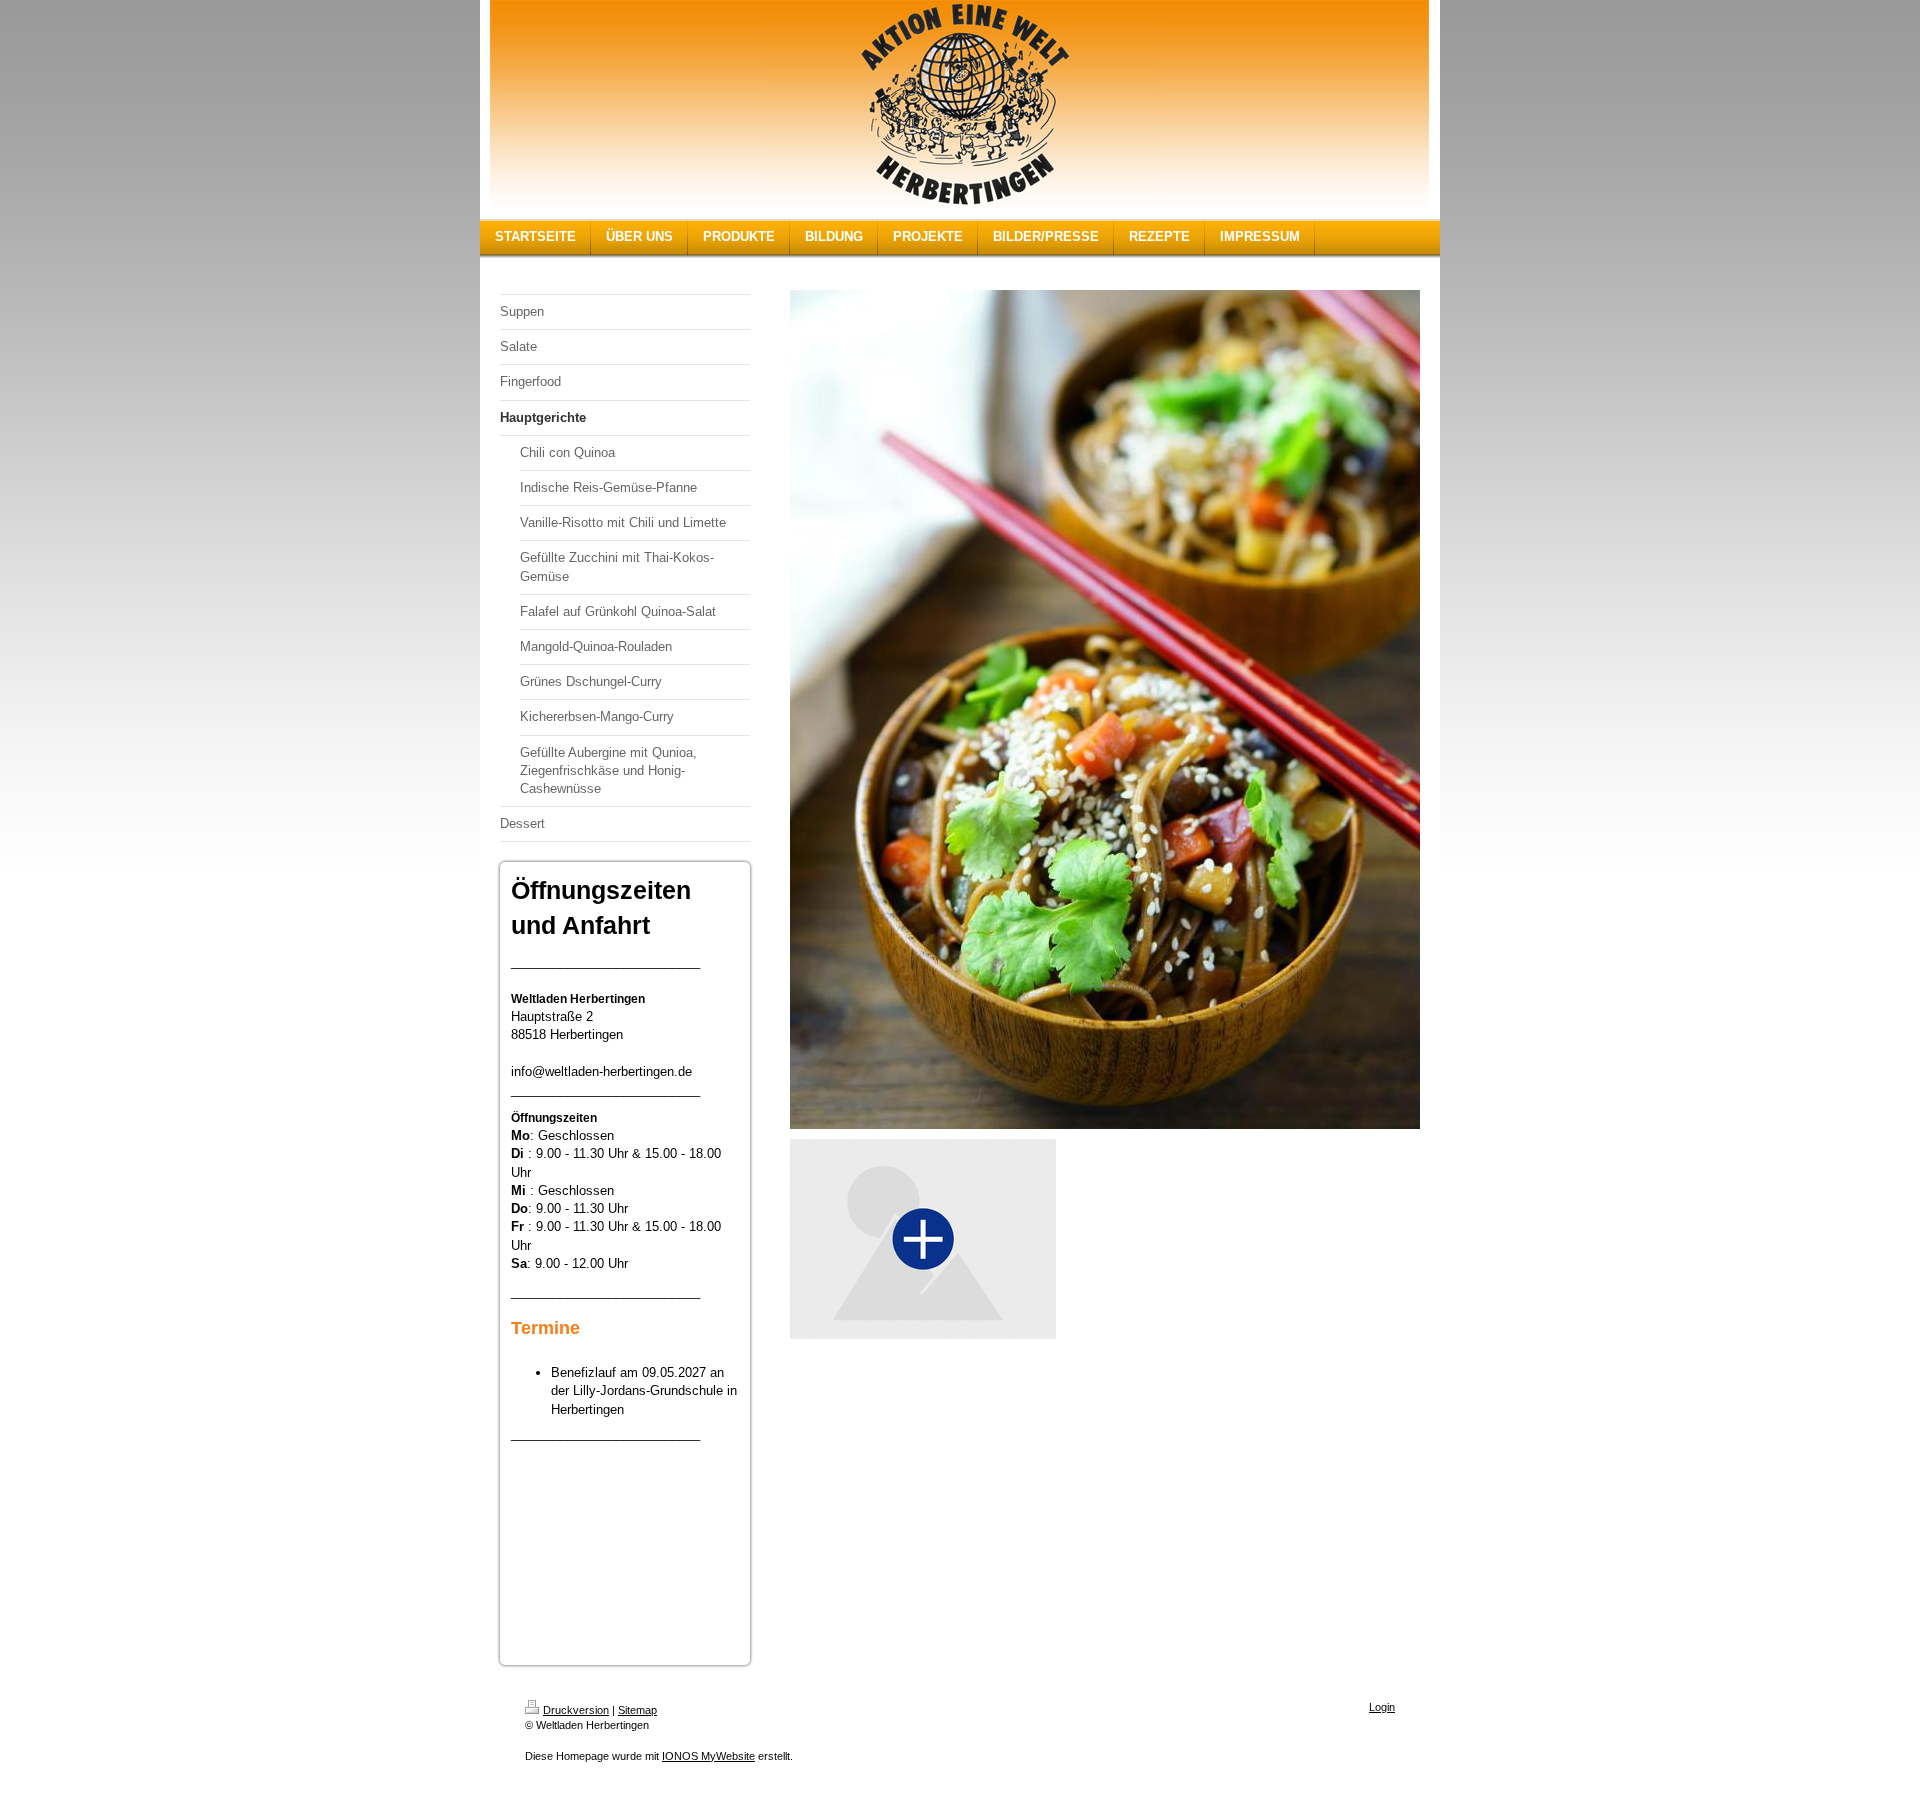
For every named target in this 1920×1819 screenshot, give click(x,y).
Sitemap (637, 1710)
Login (1382, 1707)
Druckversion (576, 1710)
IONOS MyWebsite (708, 1756)
